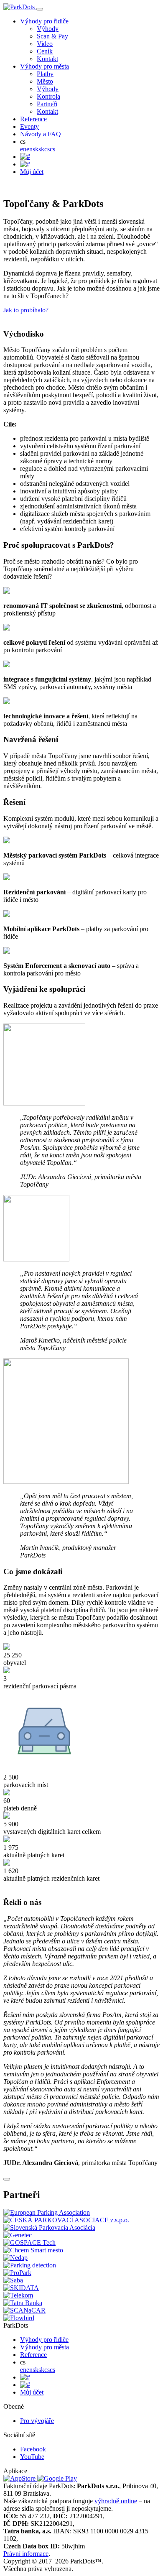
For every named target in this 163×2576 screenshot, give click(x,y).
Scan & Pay (52, 36)
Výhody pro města (45, 66)
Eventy (29, 126)
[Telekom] (18, 2295)
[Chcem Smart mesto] (33, 2250)
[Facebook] (25, 157)
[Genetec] (18, 2235)
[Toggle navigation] (40, 9)
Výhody (48, 29)
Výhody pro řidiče (44, 21)
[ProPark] (17, 2273)
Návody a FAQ (41, 134)
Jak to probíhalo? (26, 310)
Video (45, 44)
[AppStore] (20, 2478)
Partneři (47, 104)
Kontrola (48, 96)
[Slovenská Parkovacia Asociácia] (49, 2228)
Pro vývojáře (37, 2421)
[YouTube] (25, 164)
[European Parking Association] (47, 2212)
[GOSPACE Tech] (29, 2243)
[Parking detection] (30, 2265)
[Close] (7, 2179)
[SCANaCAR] (24, 2310)
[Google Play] (57, 2478)
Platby (45, 74)
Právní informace (26, 2554)
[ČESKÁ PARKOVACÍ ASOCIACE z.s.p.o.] (66, 2220)
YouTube (32, 2457)
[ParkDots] (20, 7)
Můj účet (32, 172)
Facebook (33, 2449)
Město (45, 81)
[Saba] (13, 2280)
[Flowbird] (19, 2318)
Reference (33, 119)
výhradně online (116, 2501)
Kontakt (47, 59)
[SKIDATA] (21, 2288)
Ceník (45, 51)
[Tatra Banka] (23, 2303)
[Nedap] (15, 2258)
